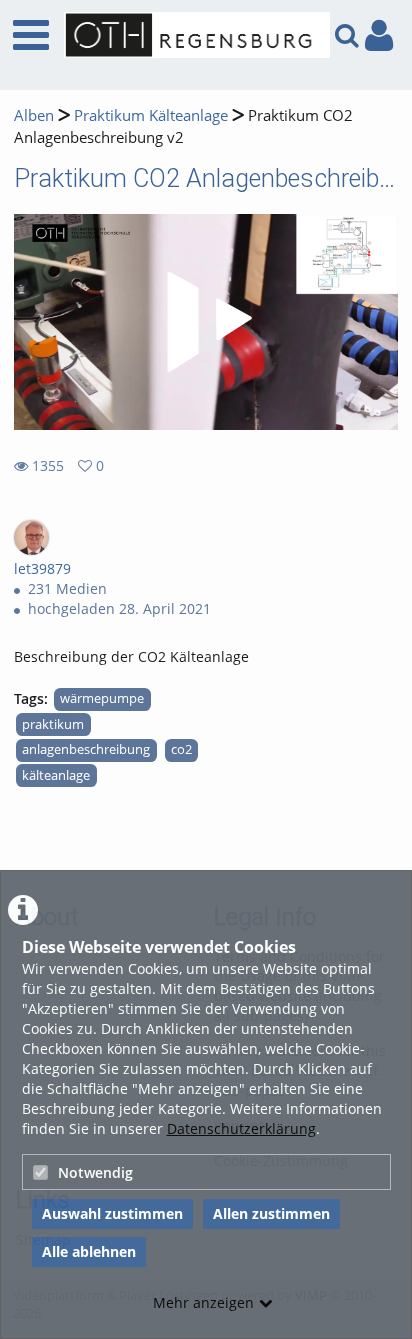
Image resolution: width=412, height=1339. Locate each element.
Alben (34, 115)
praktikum (53, 724)
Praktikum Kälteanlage (151, 115)
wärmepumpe (102, 698)
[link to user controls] (379, 35)
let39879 (42, 568)
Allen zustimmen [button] (271, 1213)
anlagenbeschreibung (86, 749)
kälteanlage (56, 775)
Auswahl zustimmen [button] (112, 1213)
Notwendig (95, 1172)
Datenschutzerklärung (241, 1128)
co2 (181, 749)
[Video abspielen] (206, 322)
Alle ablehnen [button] (89, 1251)
